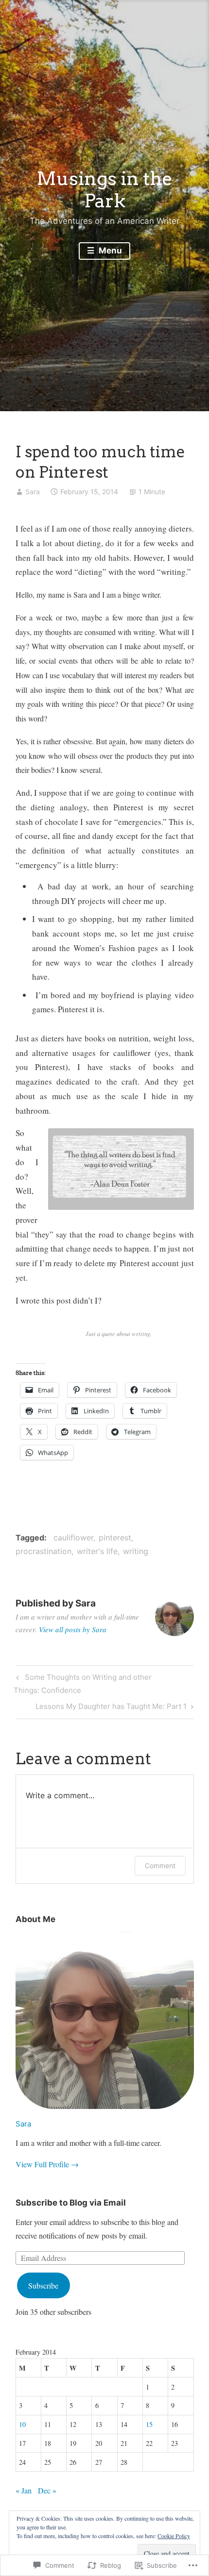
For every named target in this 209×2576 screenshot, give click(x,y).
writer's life (97, 1551)
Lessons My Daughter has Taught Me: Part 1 (111, 1708)
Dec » (47, 2490)
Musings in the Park (104, 189)
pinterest (115, 1538)
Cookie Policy (174, 2536)
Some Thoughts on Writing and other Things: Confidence (82, 1683)
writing (136, 1551)
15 (149, 2424)
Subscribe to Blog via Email (71, 2203)
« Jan (24, 2490)
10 (22, 2424)
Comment (160, 1865)
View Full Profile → (47, 2164)
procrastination (44, 1551)
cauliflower (73, 1538)
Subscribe (43, 2285)
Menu (109, 251)
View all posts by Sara (73, 1629)
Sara (33, 492)
